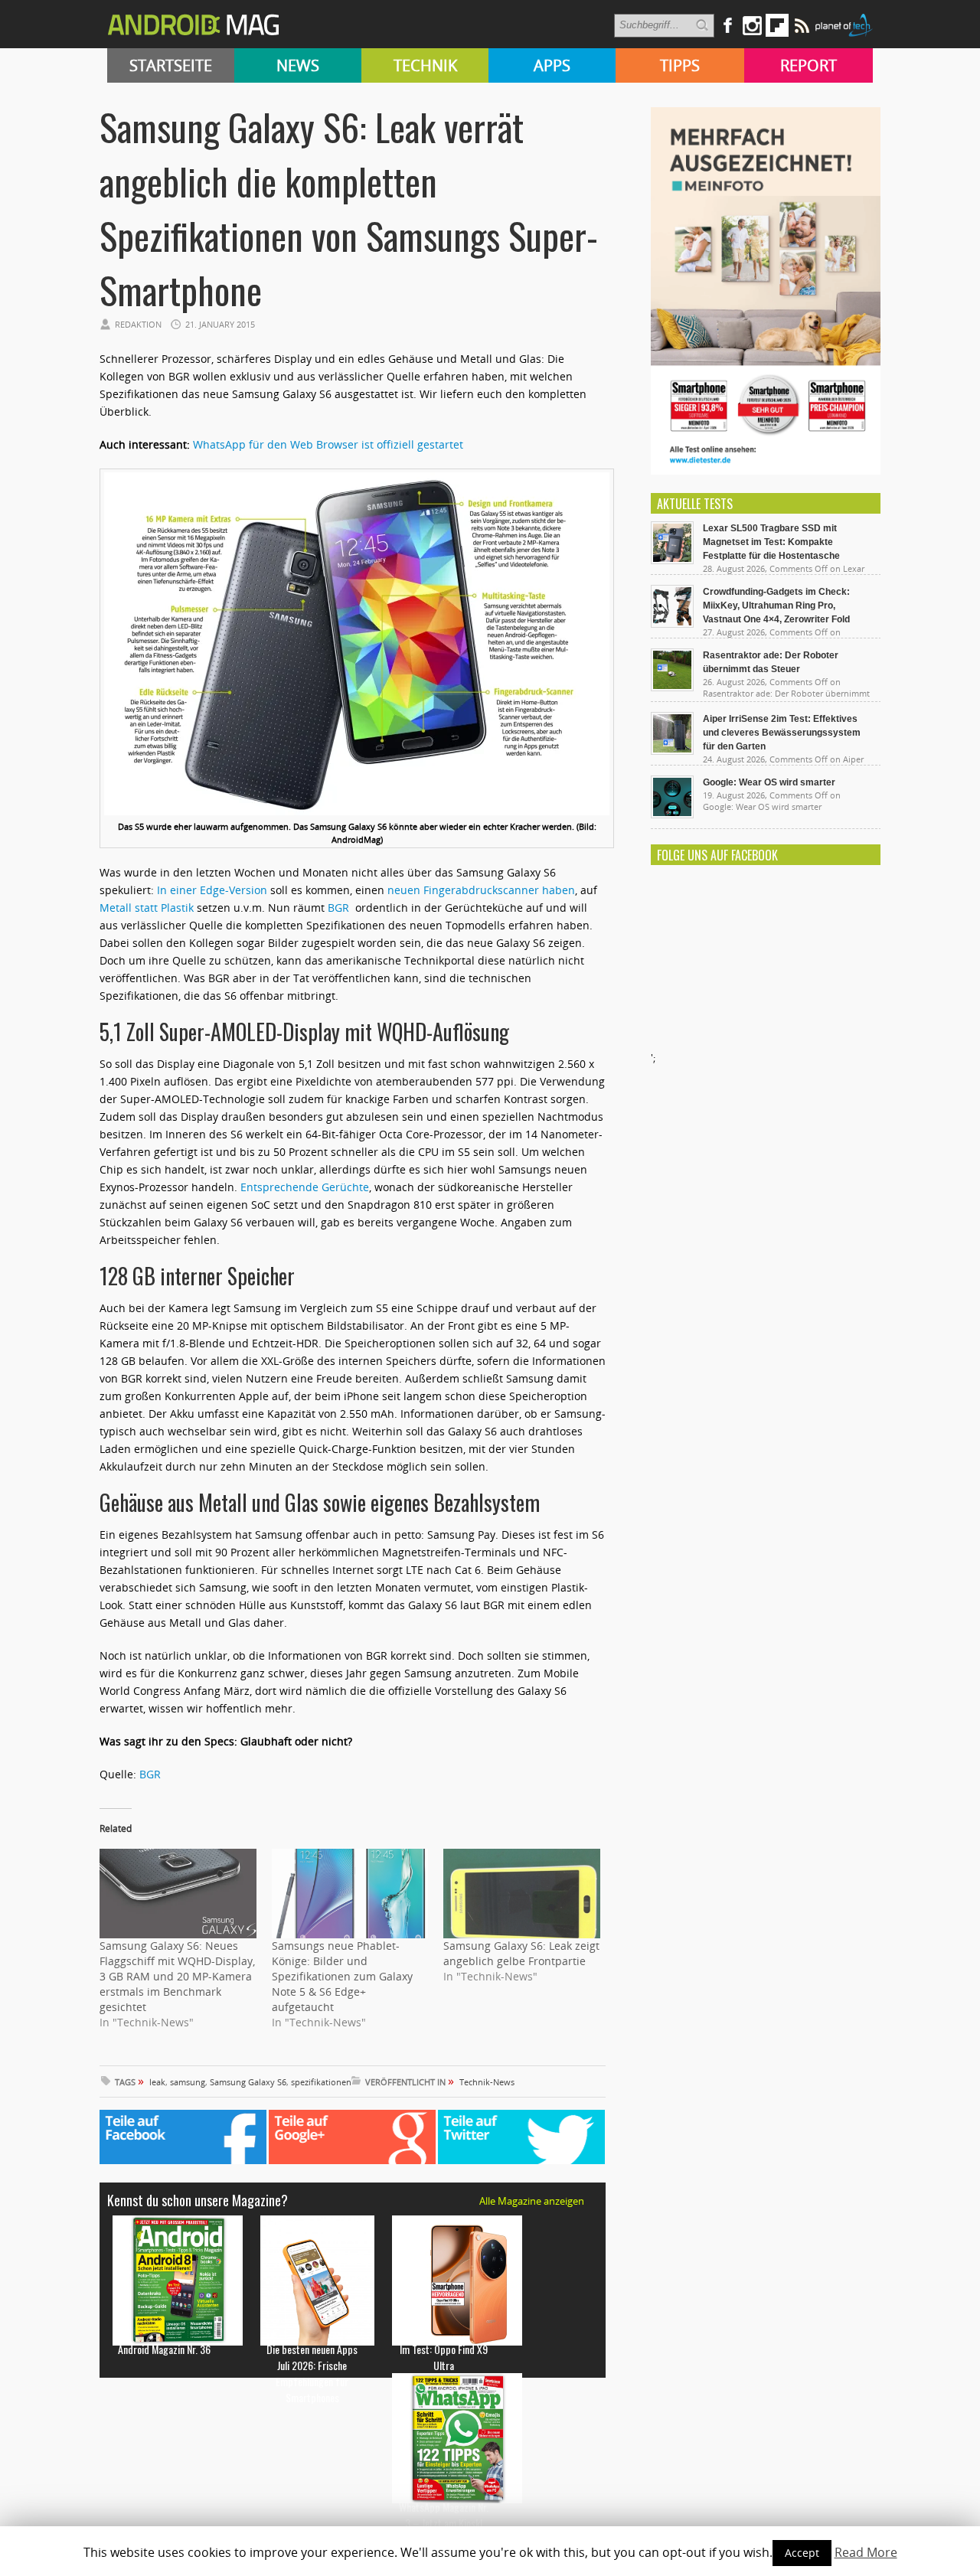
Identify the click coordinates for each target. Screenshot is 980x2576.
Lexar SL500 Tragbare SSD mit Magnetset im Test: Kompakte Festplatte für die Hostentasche (771, 542)
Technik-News (487, 2082)
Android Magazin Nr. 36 (164, 2349)
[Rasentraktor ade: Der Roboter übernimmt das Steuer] (672, 687)
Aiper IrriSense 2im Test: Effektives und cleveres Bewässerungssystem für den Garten (782, 733)
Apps (552, 65)
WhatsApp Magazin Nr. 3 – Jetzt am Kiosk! (444, 2515)
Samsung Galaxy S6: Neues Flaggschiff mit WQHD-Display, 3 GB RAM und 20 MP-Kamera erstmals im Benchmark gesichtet (177, 1976)
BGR (340, 908)
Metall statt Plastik (148, 908)
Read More (866, 2552)
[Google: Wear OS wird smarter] (672, 815)
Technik (425, 65)
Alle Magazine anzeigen (532, 2201)
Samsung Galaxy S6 (248, 2082)
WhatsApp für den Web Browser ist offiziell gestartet (328, 444)
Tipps (680, 65)
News (298, 65)
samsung (188, 2082)
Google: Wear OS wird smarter (769, 782)
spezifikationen (321, 2082)
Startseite (171, 65)
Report (808, 65)
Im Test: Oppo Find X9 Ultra (444, 2357)
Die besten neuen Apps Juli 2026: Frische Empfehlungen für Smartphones (312, 2373)
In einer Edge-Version (212, 890)
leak (157, 2082)
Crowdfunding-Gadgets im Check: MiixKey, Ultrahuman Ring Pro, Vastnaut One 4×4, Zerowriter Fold (776, 606)
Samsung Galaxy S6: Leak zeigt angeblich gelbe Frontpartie (521, 1953)
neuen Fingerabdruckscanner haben (481, 890)
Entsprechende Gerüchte (305, 1187)
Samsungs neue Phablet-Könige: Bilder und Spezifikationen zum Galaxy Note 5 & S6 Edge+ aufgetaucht (342, 1976)
